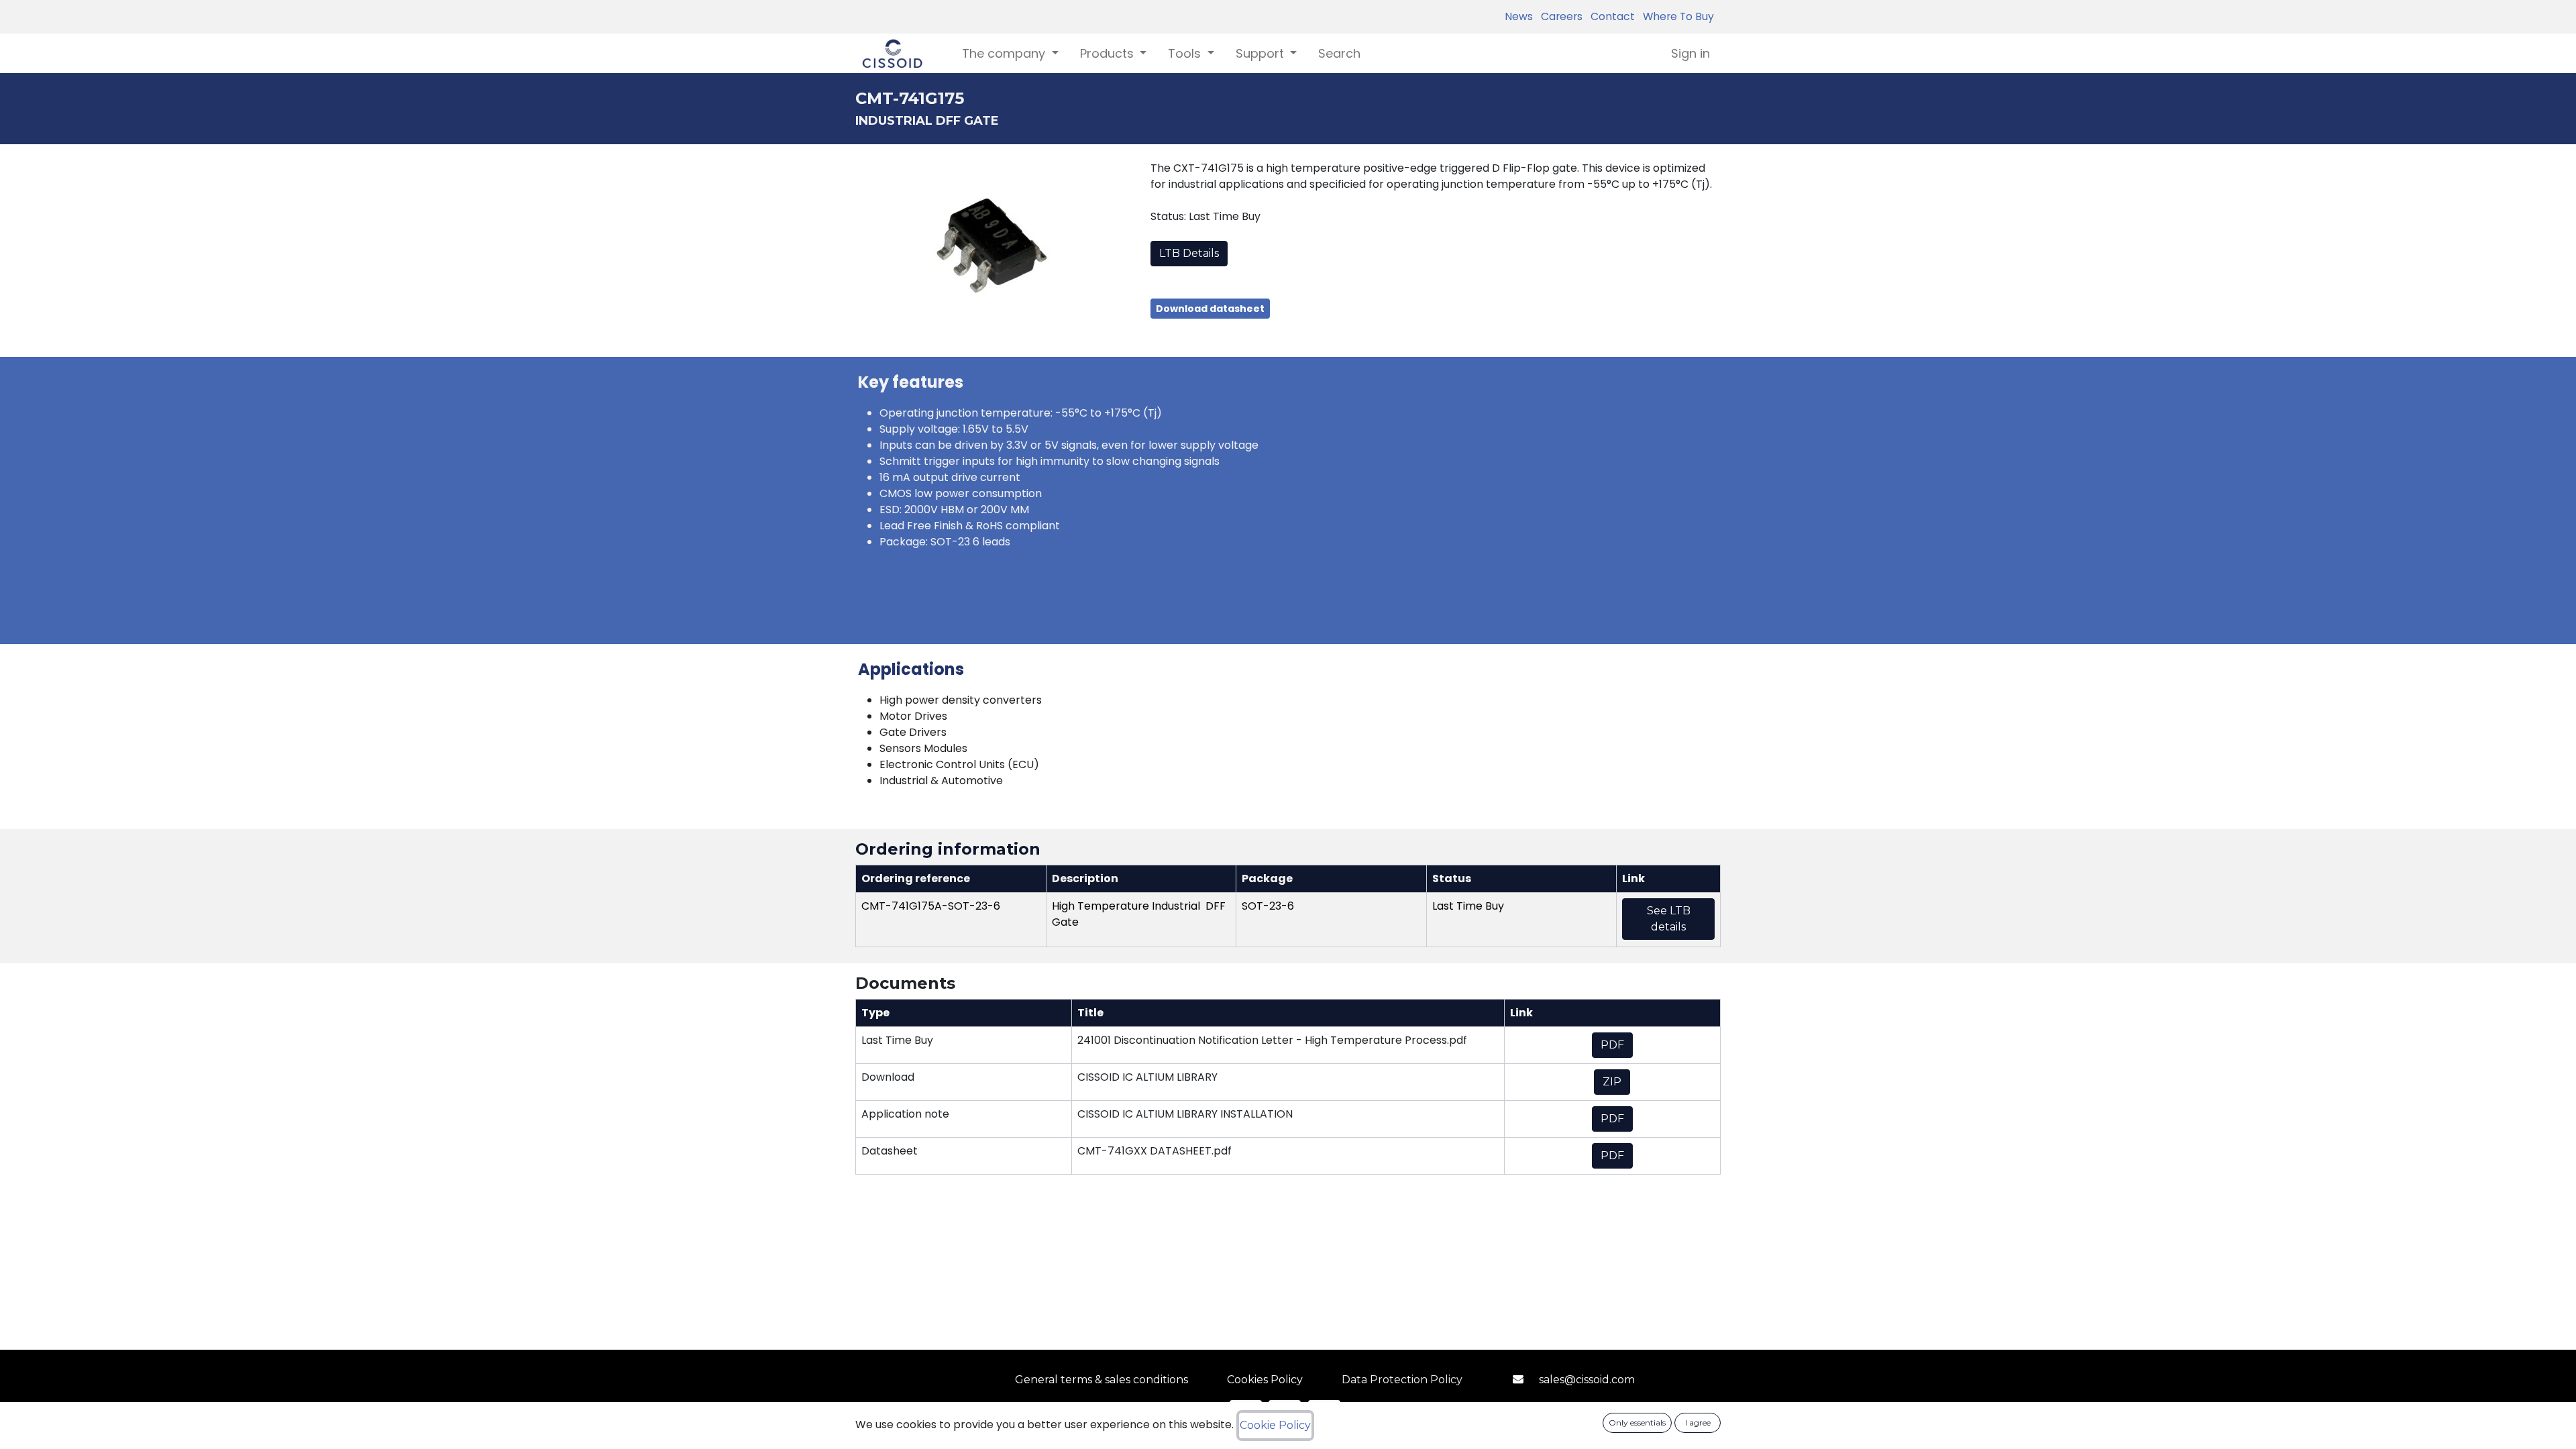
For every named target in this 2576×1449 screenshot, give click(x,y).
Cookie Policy (1275, 1425)
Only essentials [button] (1637, 1423)
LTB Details (1189, 253)
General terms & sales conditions (1102, 1380)
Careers (1559, 16)
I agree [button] (1698, 1423)
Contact (1610, 16)
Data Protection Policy (1402, 1380)
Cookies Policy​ (1265, 1380)
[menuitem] (1339, 53)
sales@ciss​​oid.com (1587, 1380)
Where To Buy (1676, 16)
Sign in (1690, 53)
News (1519, 16)
